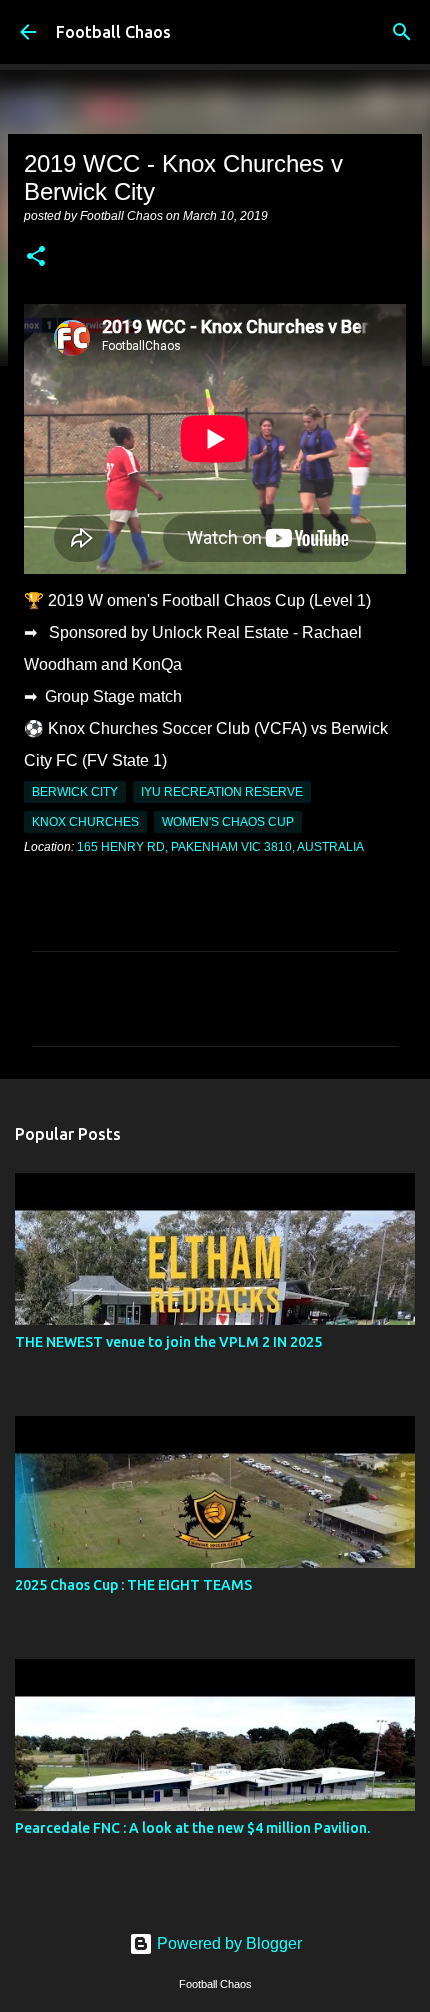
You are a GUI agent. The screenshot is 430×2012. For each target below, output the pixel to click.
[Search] (402, 32)
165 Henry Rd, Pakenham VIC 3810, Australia (220, 847)
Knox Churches (85, 822)
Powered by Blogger (227, 1943)
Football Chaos (113, 32)
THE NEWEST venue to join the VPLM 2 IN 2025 (168, 1342)
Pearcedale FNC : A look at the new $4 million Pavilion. (192, 1828)
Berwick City (75, 792)
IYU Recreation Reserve (222, 792)
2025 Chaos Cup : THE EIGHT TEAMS (133, 1585)
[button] (36, 258)
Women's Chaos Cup (228, 822)
